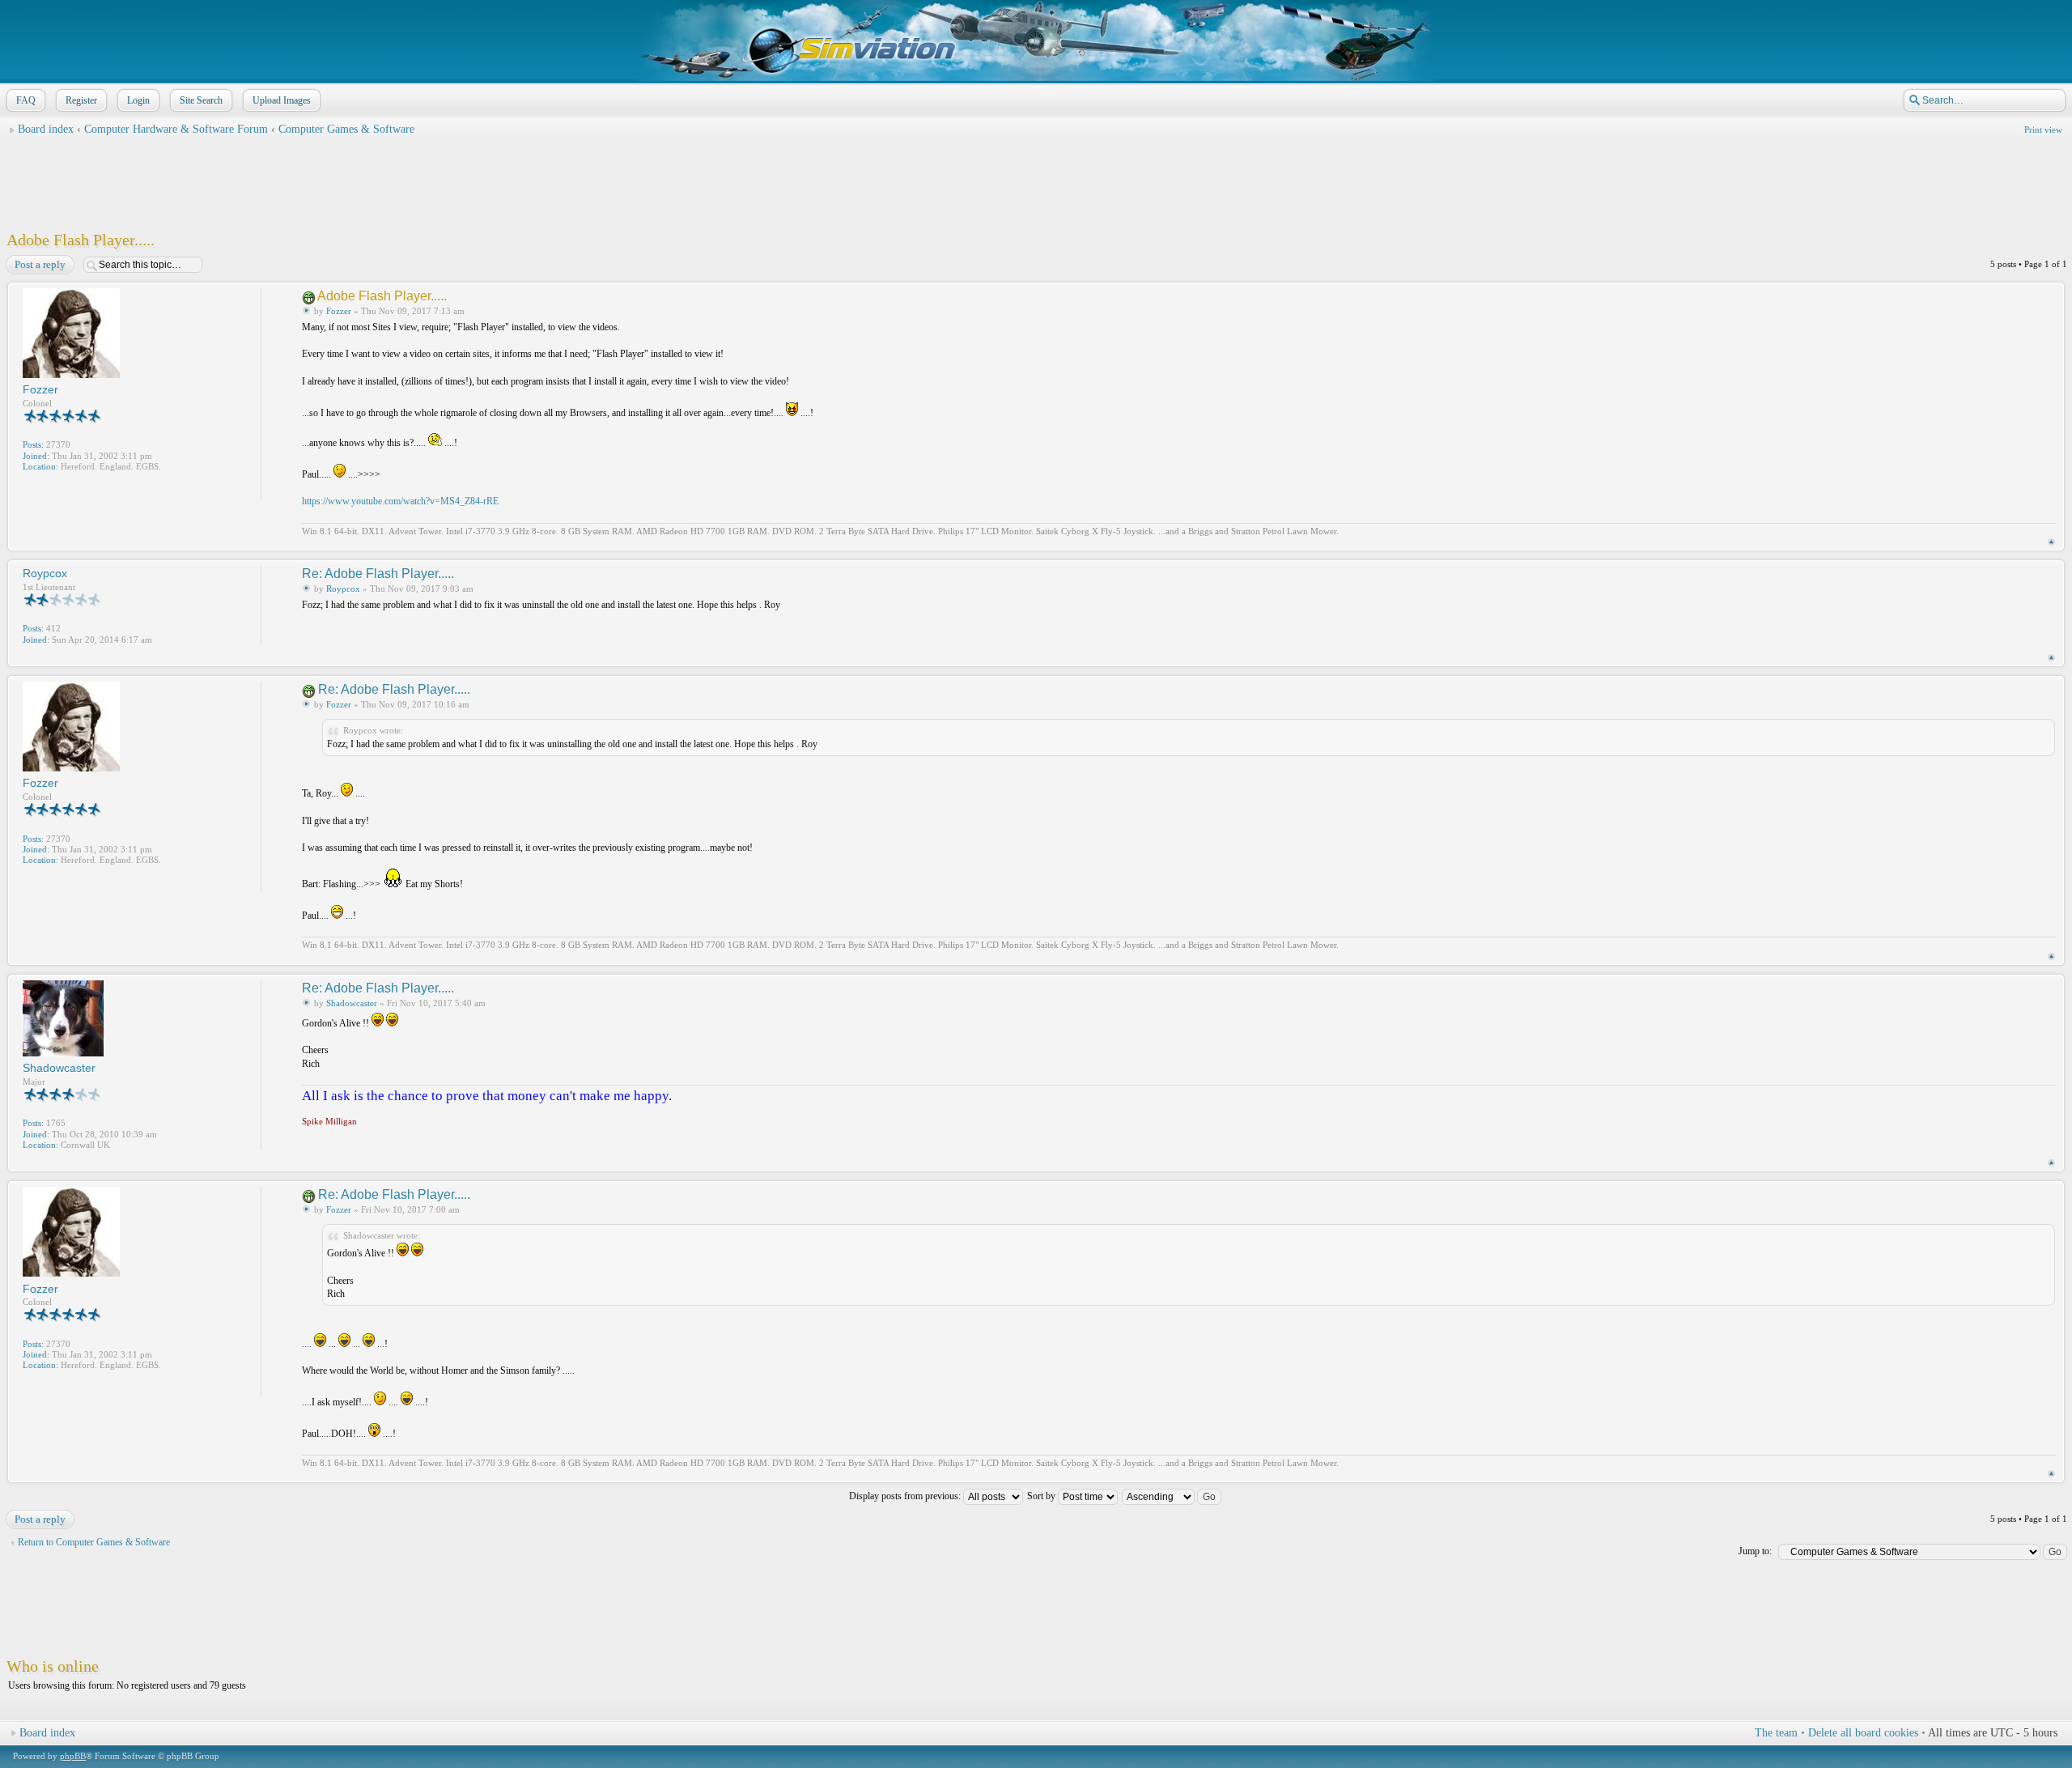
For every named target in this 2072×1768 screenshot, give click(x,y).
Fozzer (339, 311)
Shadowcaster (352, 1003)
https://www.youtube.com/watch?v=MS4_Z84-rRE (400, 501)
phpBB (73, 1756)
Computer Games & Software (346, 129)
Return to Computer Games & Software (94, 1542)
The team (1776, 1733)
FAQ (26, 100)
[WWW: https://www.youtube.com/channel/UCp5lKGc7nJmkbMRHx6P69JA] (31, 488)
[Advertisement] (1036, 179)
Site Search (201, 100)
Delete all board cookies (1863, 1733)
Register (81, 100)
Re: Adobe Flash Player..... (378, 574)
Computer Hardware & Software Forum (178, 129)
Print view (2043, 130)
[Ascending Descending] (1172, 1496)
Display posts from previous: (906, 1496)
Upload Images (282, 100)
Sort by (1042, 1496)
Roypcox (343, 589)
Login (138, 100)
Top (2051, 542)
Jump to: (1755, 1551)
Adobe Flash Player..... (81, 240)
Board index (46, 129)
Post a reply (40, 264)
